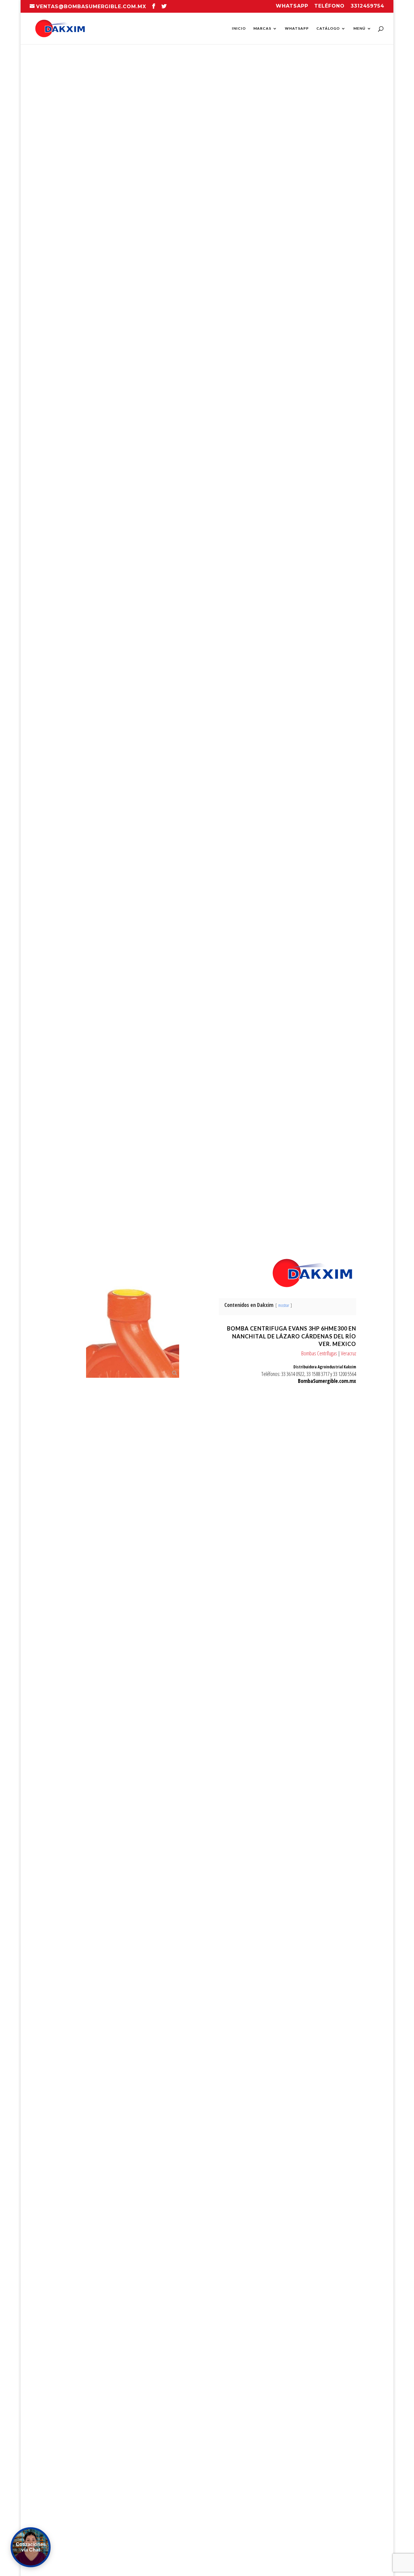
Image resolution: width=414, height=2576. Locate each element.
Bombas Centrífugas (319, 1353)
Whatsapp (292, 6)
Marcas (262, 28)
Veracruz (349, 1353)
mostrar (284, 1305)
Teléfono (329, 6)
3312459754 (367, 6)
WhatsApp (297, 28)
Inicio (239, 28)
